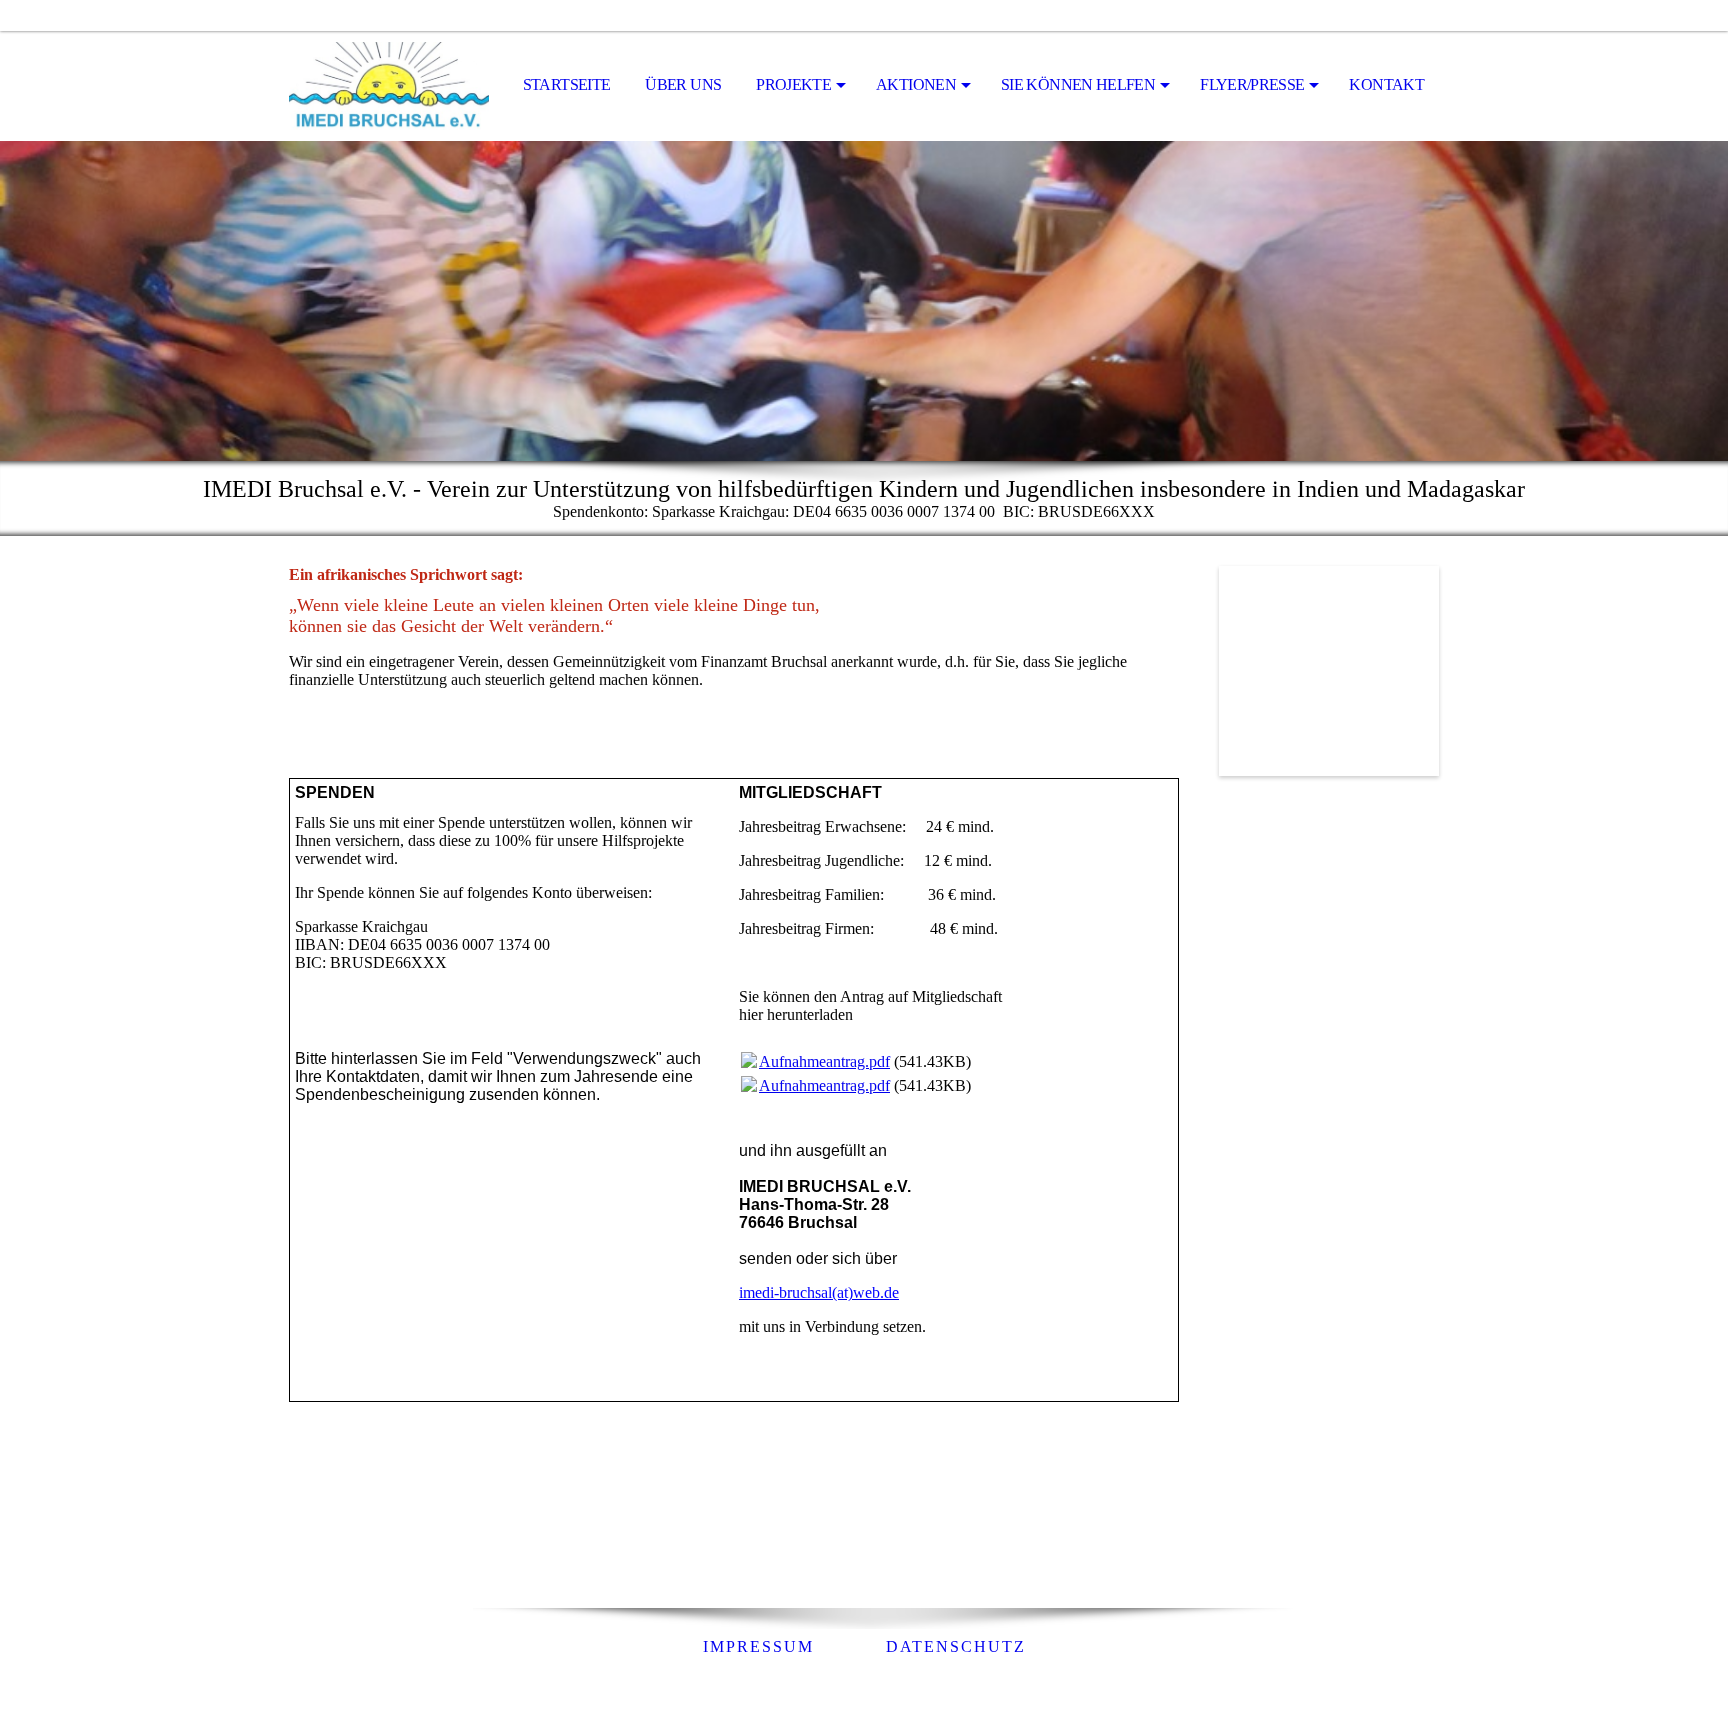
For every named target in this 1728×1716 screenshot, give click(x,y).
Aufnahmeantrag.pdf (824, 1061)
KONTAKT (1386, 84)
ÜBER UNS (683, 84)
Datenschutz (956, 1646)
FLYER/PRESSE (1252, 84)
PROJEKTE (793, 84)
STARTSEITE (567, 84)
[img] (389, 86)
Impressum (758, 1646)
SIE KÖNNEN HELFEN (1078, 84)
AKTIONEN (916, 84)
